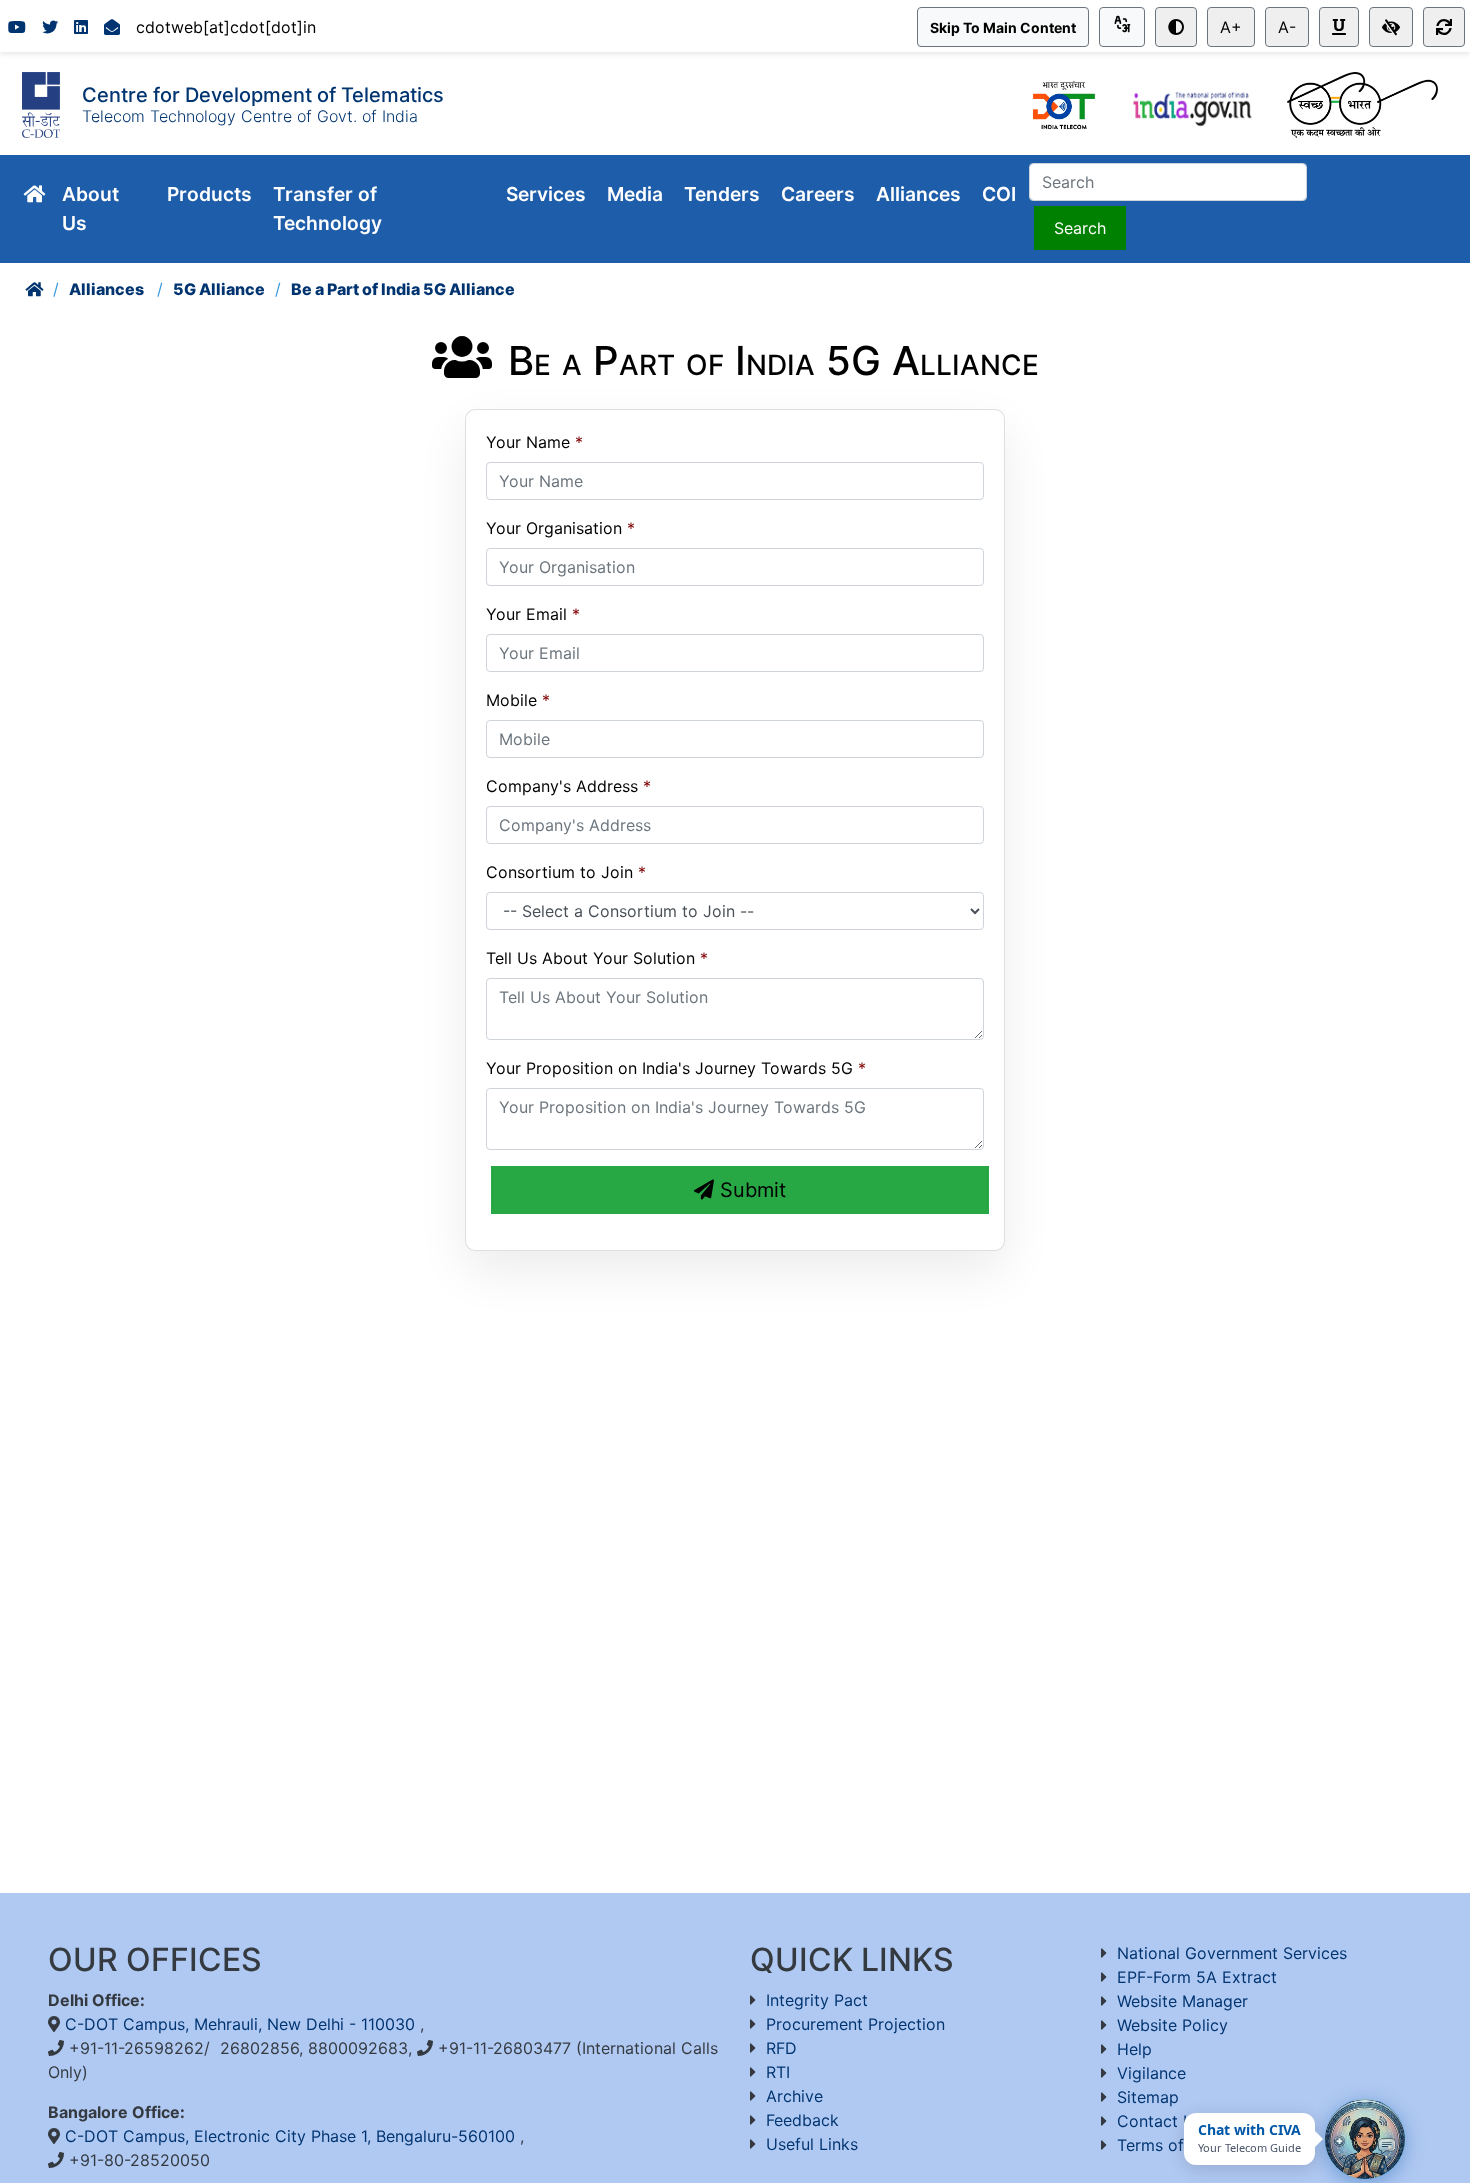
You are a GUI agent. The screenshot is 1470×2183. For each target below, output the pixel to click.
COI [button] (1001, 194)
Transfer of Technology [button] (330, 208)
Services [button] (548, 194)
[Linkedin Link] (81, 27)
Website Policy (1172, 2025)
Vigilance (1151, 2073)
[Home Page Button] (35, 194)
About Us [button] (90, 208)
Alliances (108, 289)
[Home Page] (34, 289)
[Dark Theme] (1176, 27)
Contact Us (1160, 2121)
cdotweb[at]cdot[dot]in (226, 27)
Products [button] (212, 194)
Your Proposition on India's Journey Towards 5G (669, 1068)
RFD (781, 2048)
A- (1287, 27)
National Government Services (1232, 1953)
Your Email (526, 614)
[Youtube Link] (17, 27)
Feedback (802, 2120)
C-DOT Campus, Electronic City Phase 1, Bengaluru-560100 (292, 2136)
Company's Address (562, 786)
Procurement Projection (855, 2024)
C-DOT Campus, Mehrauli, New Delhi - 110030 (242, 2024)
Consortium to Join (559, 872)
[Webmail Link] (112, 27)
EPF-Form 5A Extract (1197, 1977)
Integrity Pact (817, 2000)
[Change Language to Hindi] (1122, 27)
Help (1134, 2049)
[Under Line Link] (1339, 27)
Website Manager (1182, 2001)
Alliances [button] (921, 194)
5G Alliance (219, 289)
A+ (1231, 27)
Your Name (528, 442)
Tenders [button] (724, 194)
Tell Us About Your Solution (590, 958)
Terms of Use (1167, 2145)
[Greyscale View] (1391, 27)
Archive (794, 2096)
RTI (778, 2072)
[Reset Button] (1444, 27)
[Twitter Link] (50, 27)
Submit (750, 1190)
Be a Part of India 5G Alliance (403, 289)
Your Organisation (554, 528)
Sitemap (1148, 2097)
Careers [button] (820, 194)
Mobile (511, 700)
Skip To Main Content (1003, 27)
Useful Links (812, 2144)
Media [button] (637, 194)
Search (1080, 228)
